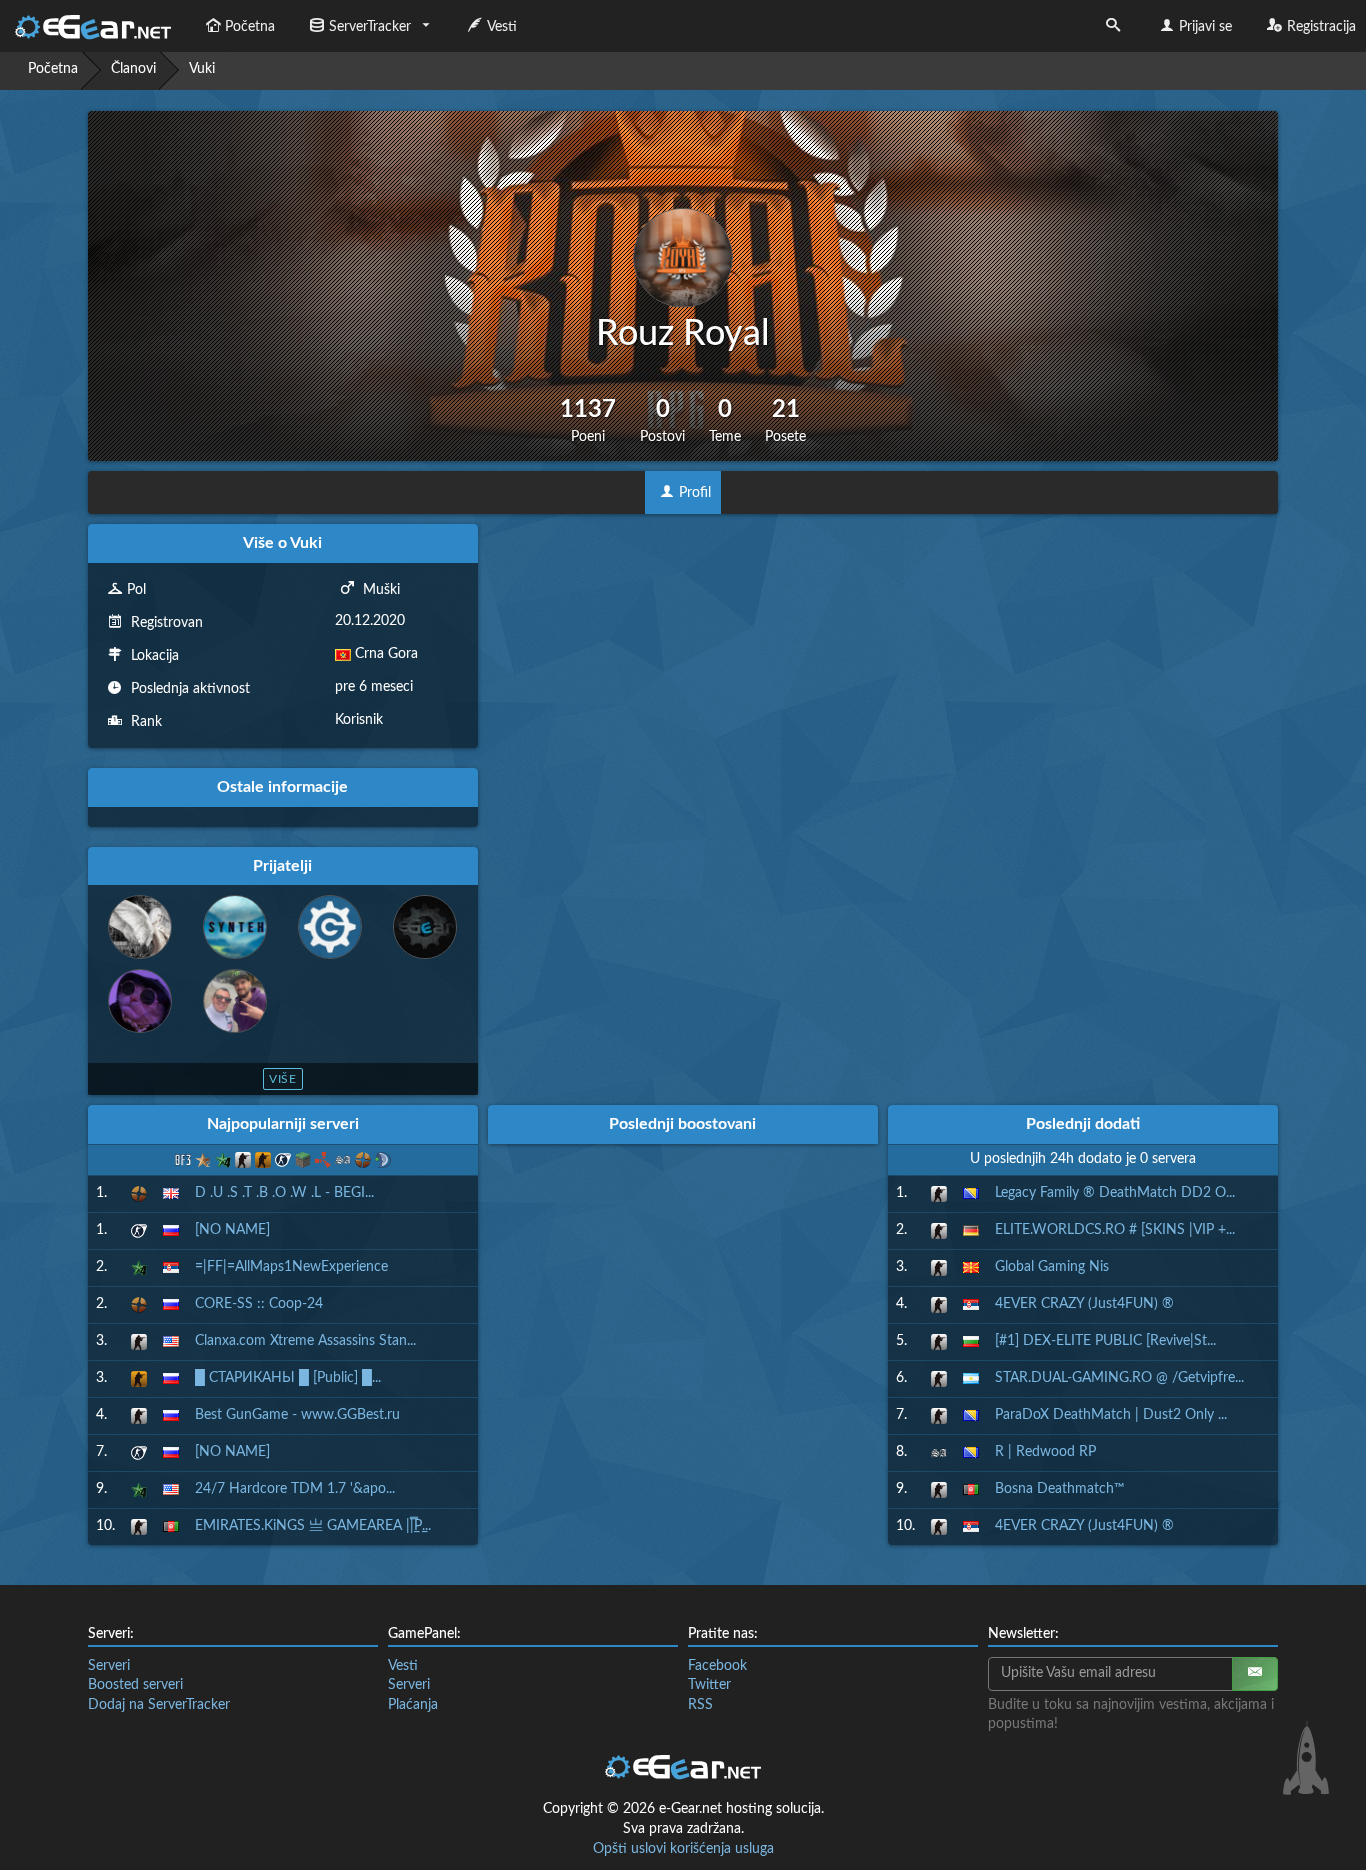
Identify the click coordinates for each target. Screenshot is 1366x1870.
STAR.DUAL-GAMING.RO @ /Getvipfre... (1119, 1378)
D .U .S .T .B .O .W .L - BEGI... (284, 1193)
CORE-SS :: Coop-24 (259, 1304)
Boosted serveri (135, 1685)
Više (283, 1079)
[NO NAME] (232, 1230)
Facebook (717, 1666)
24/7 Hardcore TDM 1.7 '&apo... (295, 1489)
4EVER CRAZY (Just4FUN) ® (1084, 1304)
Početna (250, 27)
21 (785, 420)
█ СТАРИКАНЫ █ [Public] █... (288, 1378)
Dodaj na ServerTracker (159, 1705)
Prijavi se (1205, 27)
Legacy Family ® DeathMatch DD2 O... (1115, 1193)
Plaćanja (413, 1705)
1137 (588, 420)
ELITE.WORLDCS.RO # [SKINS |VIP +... (1115, 1230)
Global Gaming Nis (1052, 1267)
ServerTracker (370, 27)
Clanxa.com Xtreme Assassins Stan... (305, 1341)
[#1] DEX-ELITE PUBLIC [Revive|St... (1105, 1341)
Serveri (109, 1666)
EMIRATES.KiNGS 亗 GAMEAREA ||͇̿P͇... (313, 1526)
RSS (700, 1705)
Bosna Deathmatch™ (1060, 1489)
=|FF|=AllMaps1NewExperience (291, 1267)
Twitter (709, 1685)
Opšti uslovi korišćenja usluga (683, 1849)
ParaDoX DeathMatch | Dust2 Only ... (1111, 1415)
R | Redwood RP (1045, 1452)
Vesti (502, 27)
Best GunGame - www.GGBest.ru (297, 1415)
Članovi (133, 69)
